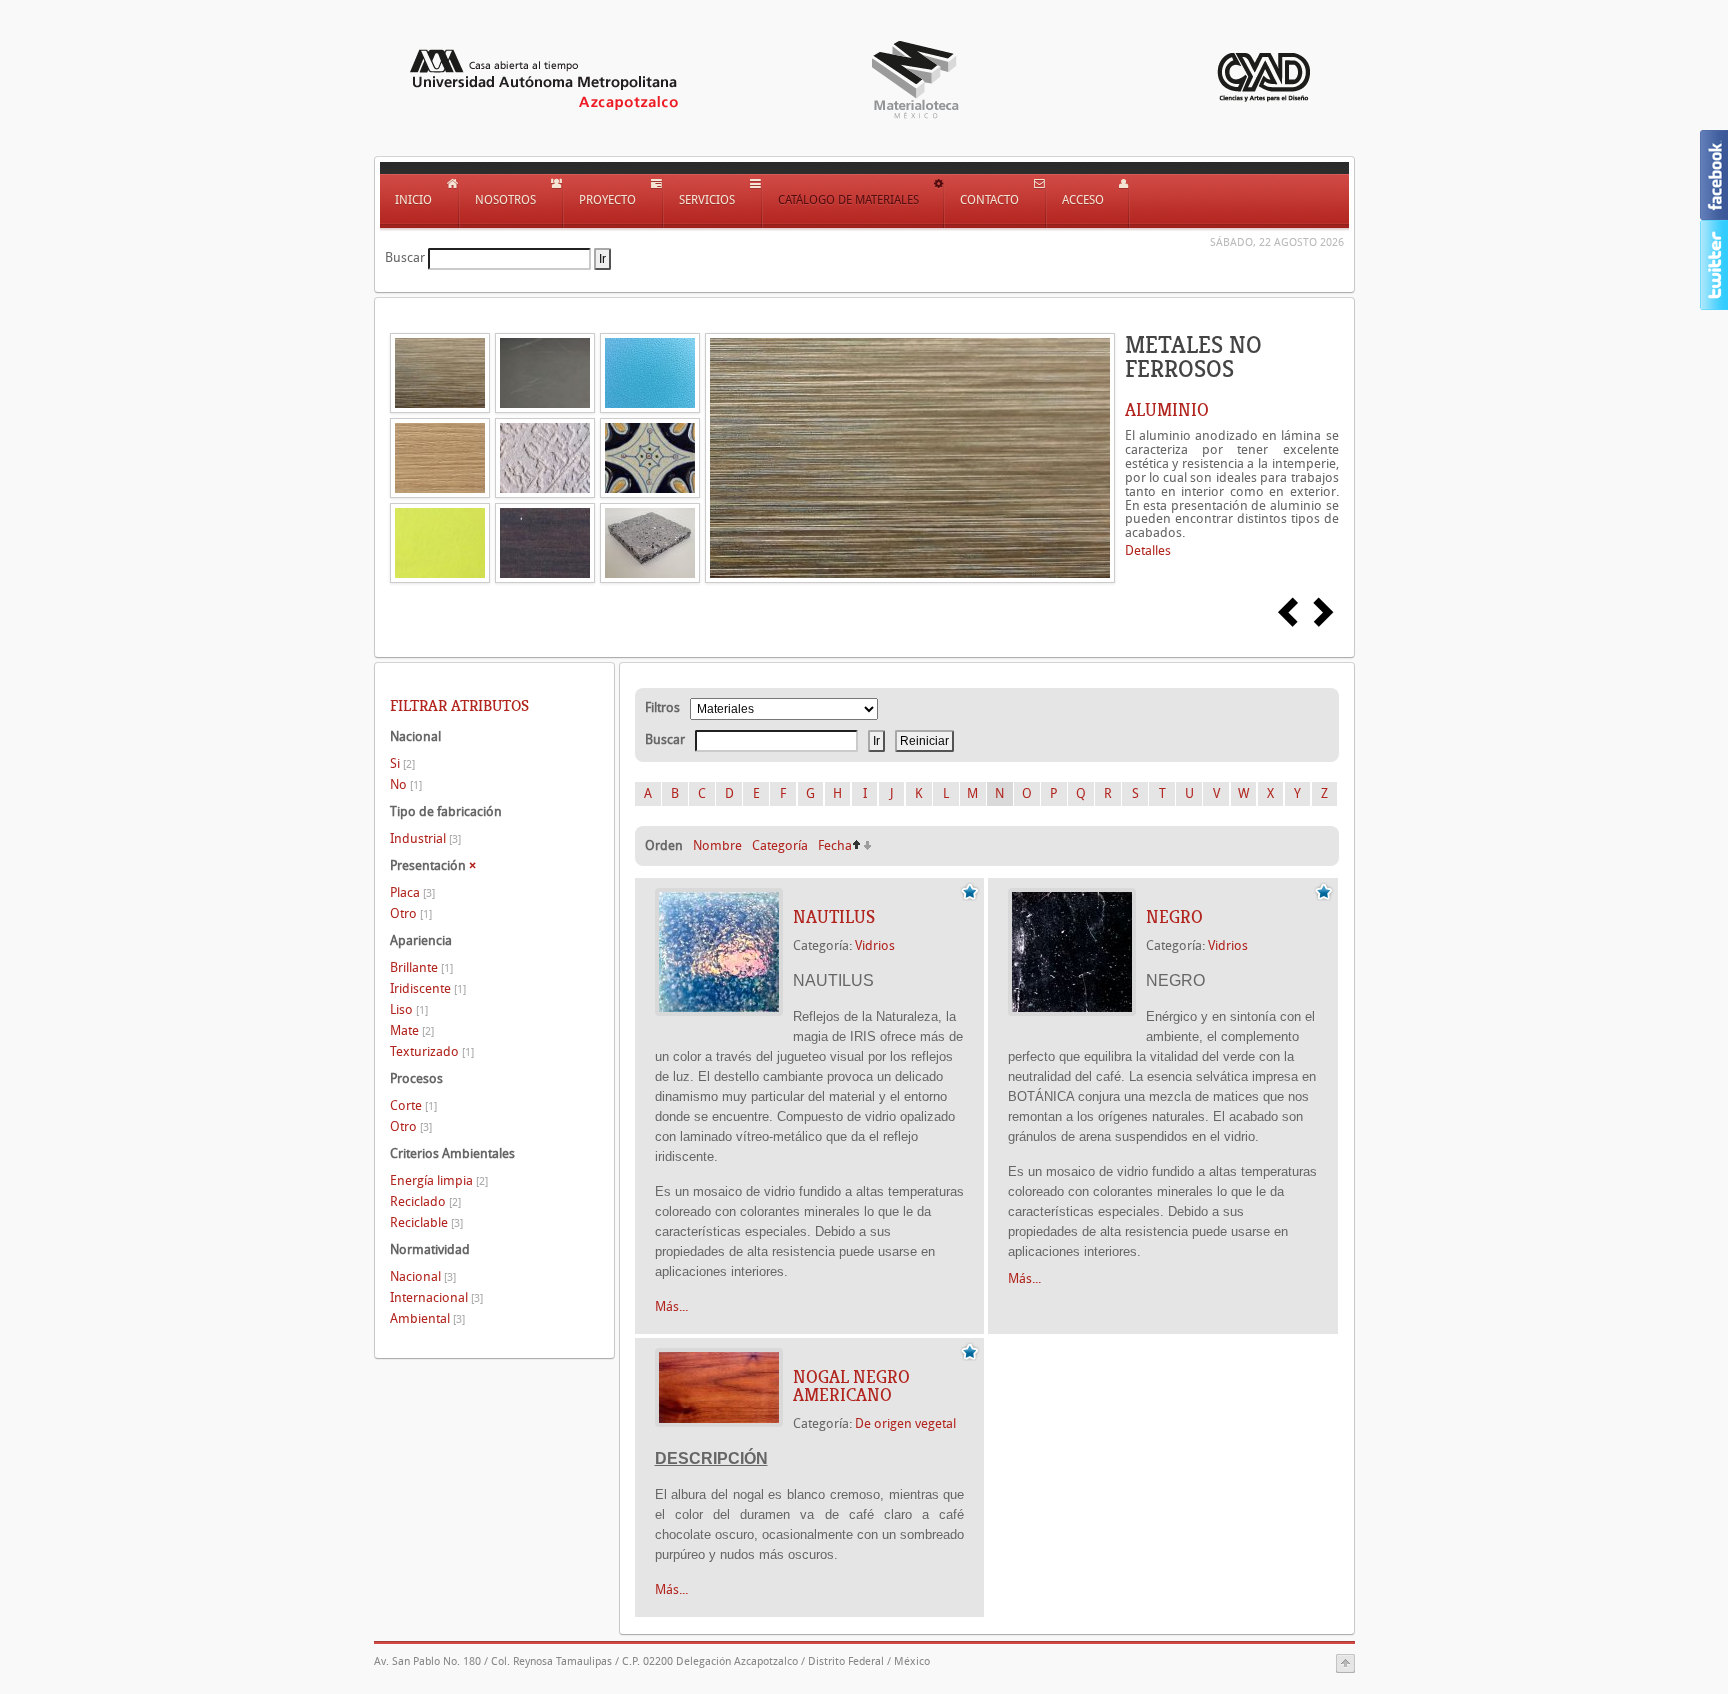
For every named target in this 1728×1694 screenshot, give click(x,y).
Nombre (717, 845)
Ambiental (427, 1318)
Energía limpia (439, 1180)
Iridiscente (428, 988)
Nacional (423, 1276)
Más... (671, 1306)
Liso (409, 1009)
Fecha (835, 845)
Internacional (436, 1297)
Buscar (405, 257)
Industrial (425, 838)
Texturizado (432, 1051)
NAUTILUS (834, 917)
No (406, 784)
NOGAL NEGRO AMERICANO (851, 1386)
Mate (412, 1030)
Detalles (1148, 550)
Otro (411, 913)
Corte (413, 1105)
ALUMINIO (1167, 410)
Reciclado (425, 1201)
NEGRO (1174, 917)
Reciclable (426, 1222)
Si (402, 763)
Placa (412, 892)
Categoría (780, 845)
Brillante (421, 967)
